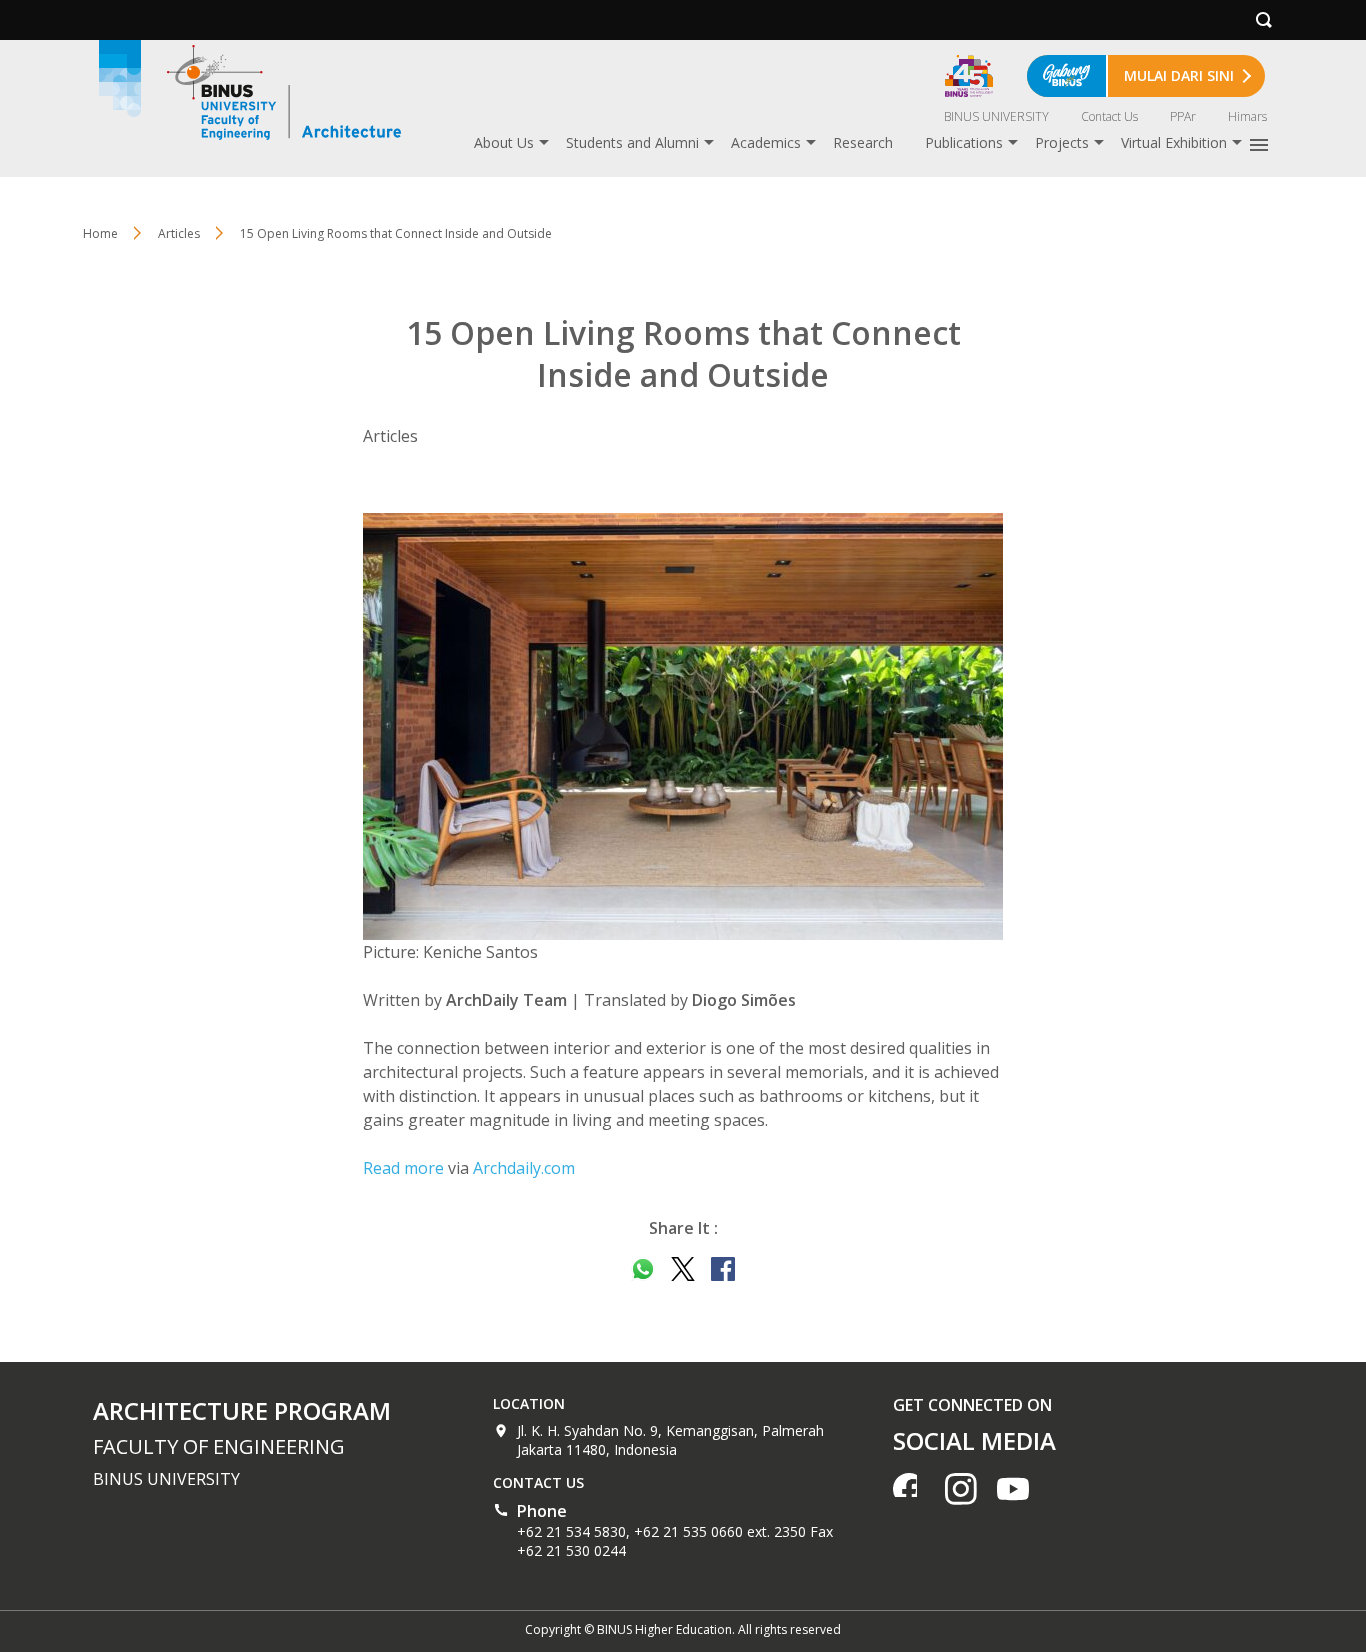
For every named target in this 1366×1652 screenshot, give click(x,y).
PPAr (1183, 116)
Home (100, 233)
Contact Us (1109, 116)
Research (863, 142)
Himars (1247, 116)
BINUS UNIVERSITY (996, 116)
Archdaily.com (524, 1168)
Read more (403, 1168)
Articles (179, 233)
